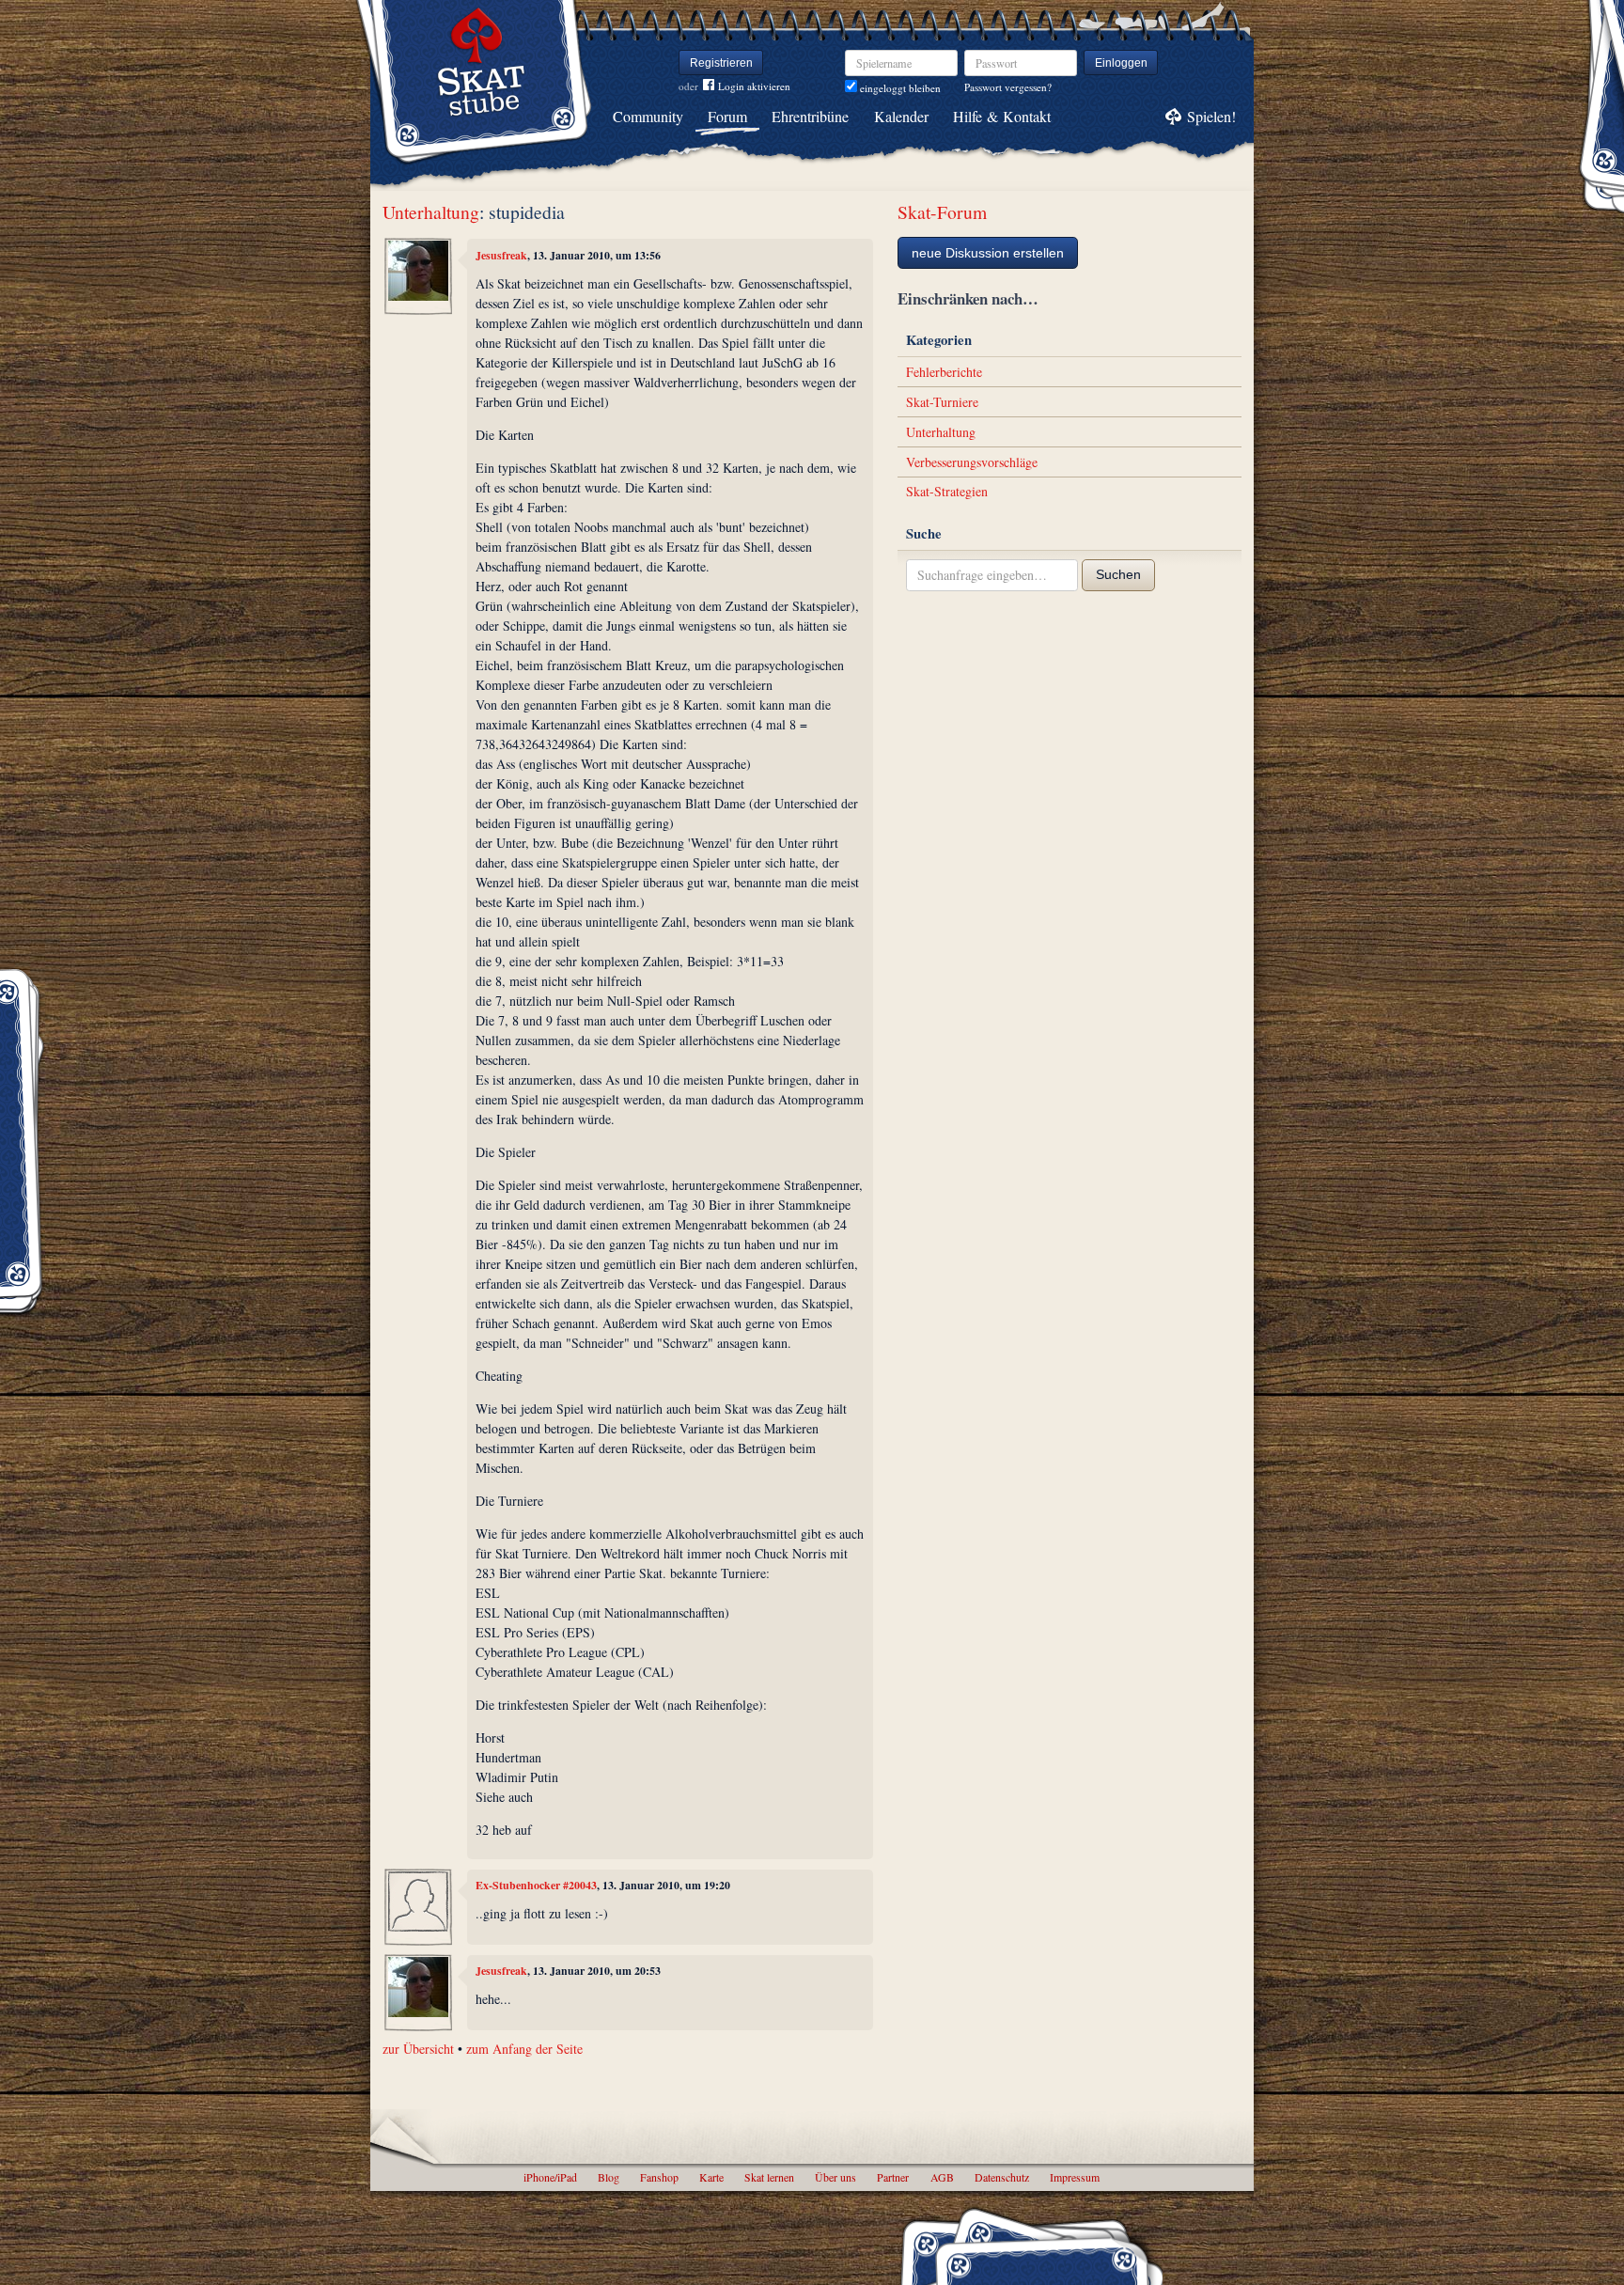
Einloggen (1121, 63)
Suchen (1118, 574)
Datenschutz (1002, 2177)
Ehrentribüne (810, 116)
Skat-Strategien (947, 491)
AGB (942, 2177)
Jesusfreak (501, 255)
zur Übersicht (418, 2049)
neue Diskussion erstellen (988, 253)
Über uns (835, 2177)
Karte (711, 2177)
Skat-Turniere (942, 402)
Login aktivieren (754, 86)
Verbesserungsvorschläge (972, 462)
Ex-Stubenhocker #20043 (536, 1885)
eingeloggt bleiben (899, 88)
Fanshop (659, 2177)
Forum (727, 116)
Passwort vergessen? (1008, 87)
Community (648, 116)
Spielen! (1211, 116)
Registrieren (721, 63)
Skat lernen (769, 2177)
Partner (893, 2177)
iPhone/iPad (550, 2177)
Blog (609, 2177)
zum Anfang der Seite (524, 2049)
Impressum (1075, 2177)
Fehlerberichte (944, 372)
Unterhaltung (431, 212)
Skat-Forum (942, 212)
